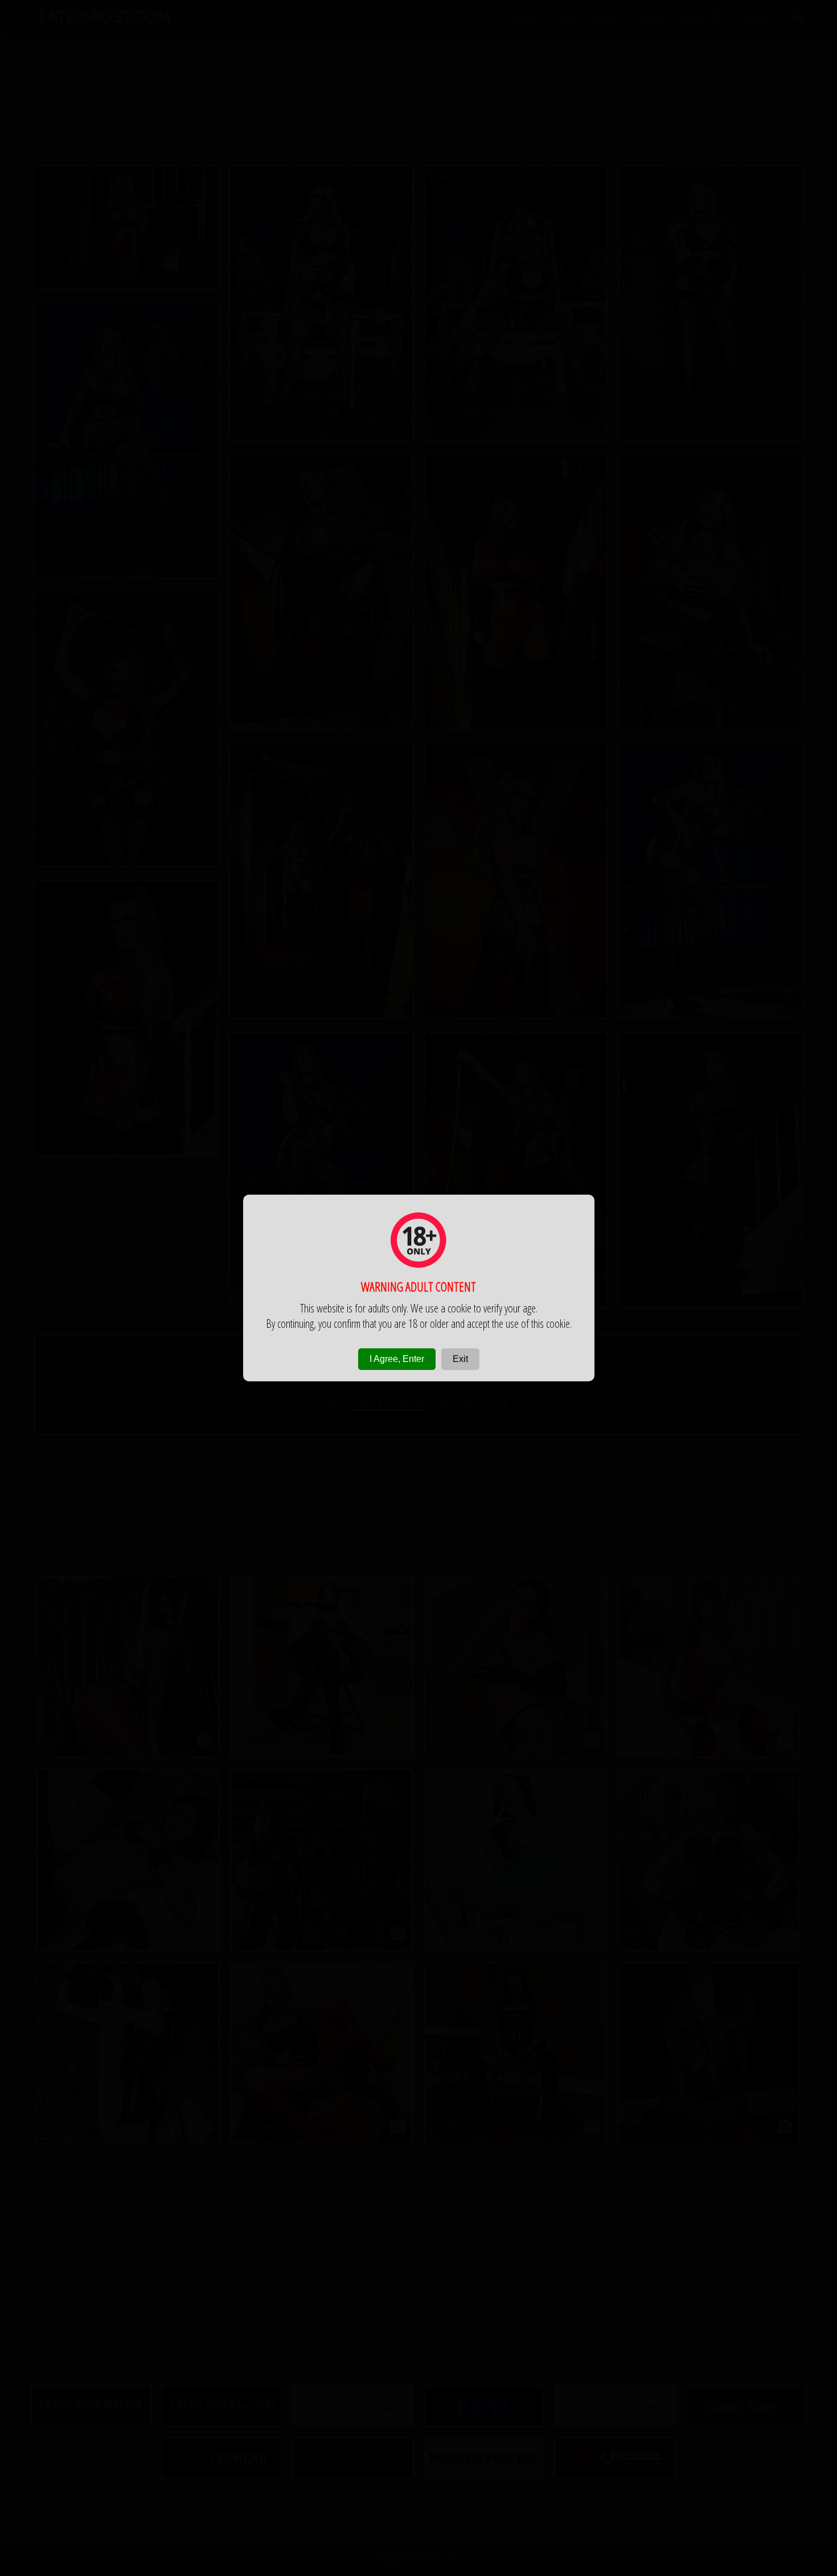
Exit (460, 1359)
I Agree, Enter (397, 1359)
